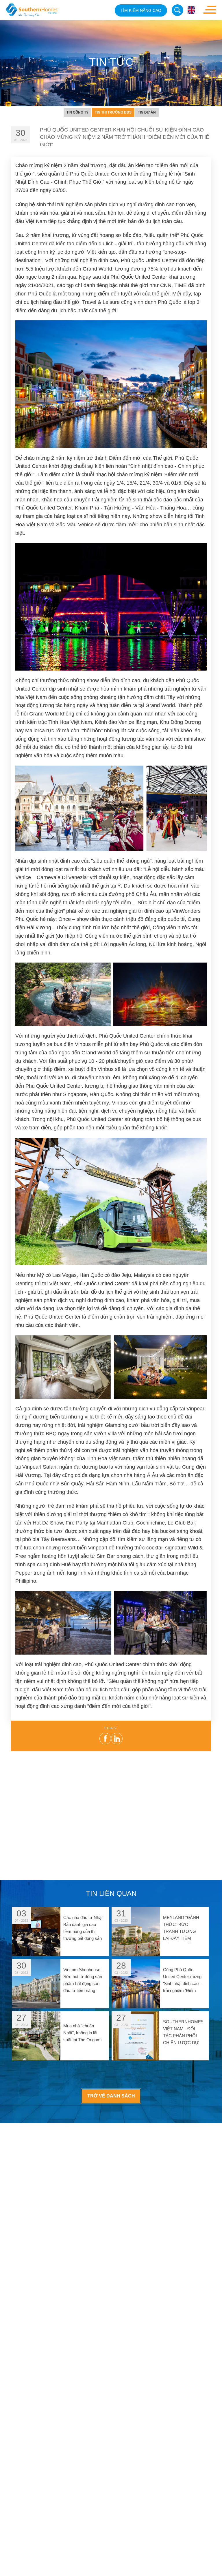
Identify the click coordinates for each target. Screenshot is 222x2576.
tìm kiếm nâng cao (141, 10)
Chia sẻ (111, 1728)
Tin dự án (147, 112)
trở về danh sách (111, 2096)
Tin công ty (77, 112)
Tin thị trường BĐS (113, 112)
